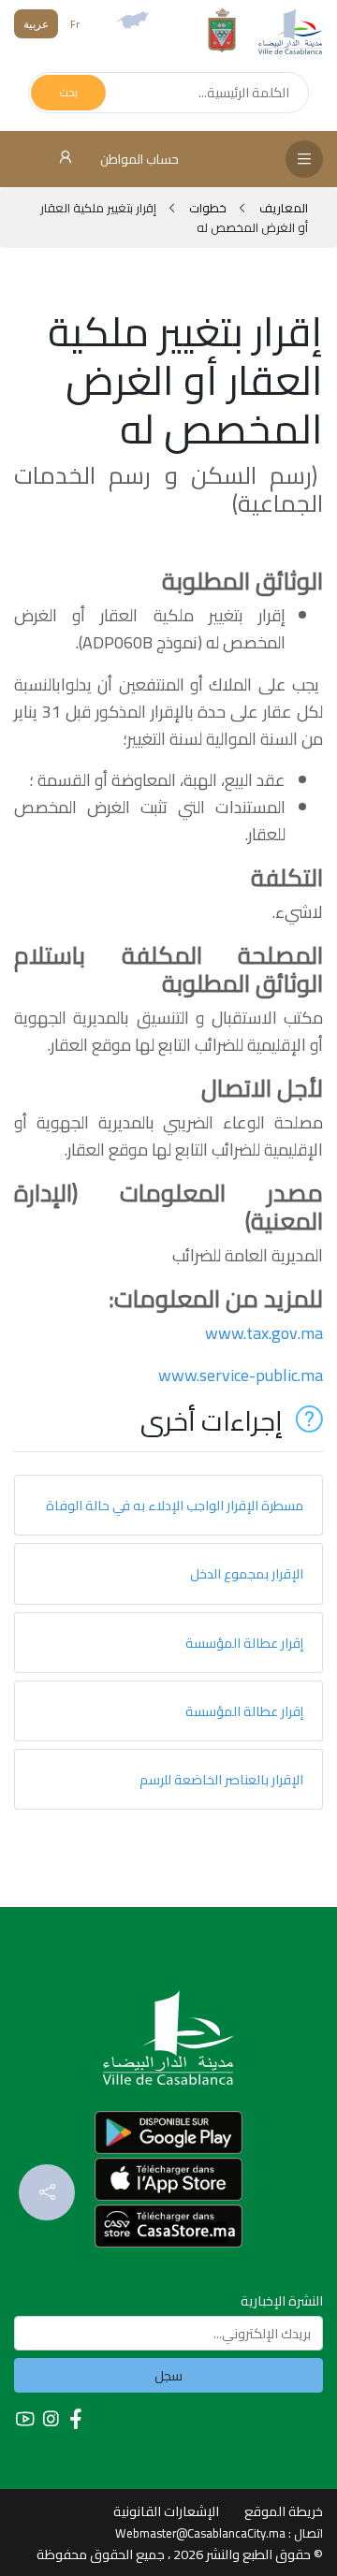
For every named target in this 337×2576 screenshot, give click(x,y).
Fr (75, 24)
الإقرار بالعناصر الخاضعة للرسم (221, 1779)
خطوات (208, 208)
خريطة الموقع (284, 2511)
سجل (168, 2375)
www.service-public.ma (241, 1375)
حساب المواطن (138, 159)
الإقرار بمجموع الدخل (247, 1573)
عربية (36, 24)
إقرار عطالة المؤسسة (244, 1643)
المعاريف (282, 208)
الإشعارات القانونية (166, 2511)
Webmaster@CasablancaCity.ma (200, 2533)
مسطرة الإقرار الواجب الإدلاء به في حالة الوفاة (175, 1505)
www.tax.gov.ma (264, 1333)
